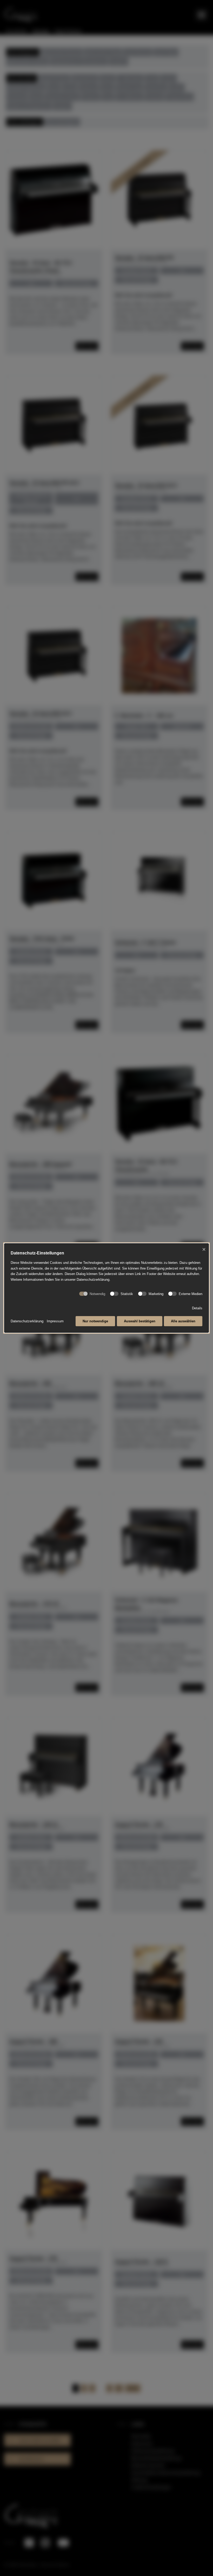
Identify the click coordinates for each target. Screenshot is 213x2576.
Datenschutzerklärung (27, 1321)
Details (197, 1308)
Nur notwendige (95, 1321)
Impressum (55, 1321)
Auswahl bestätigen (140, 1321)
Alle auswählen (183, 1321)
